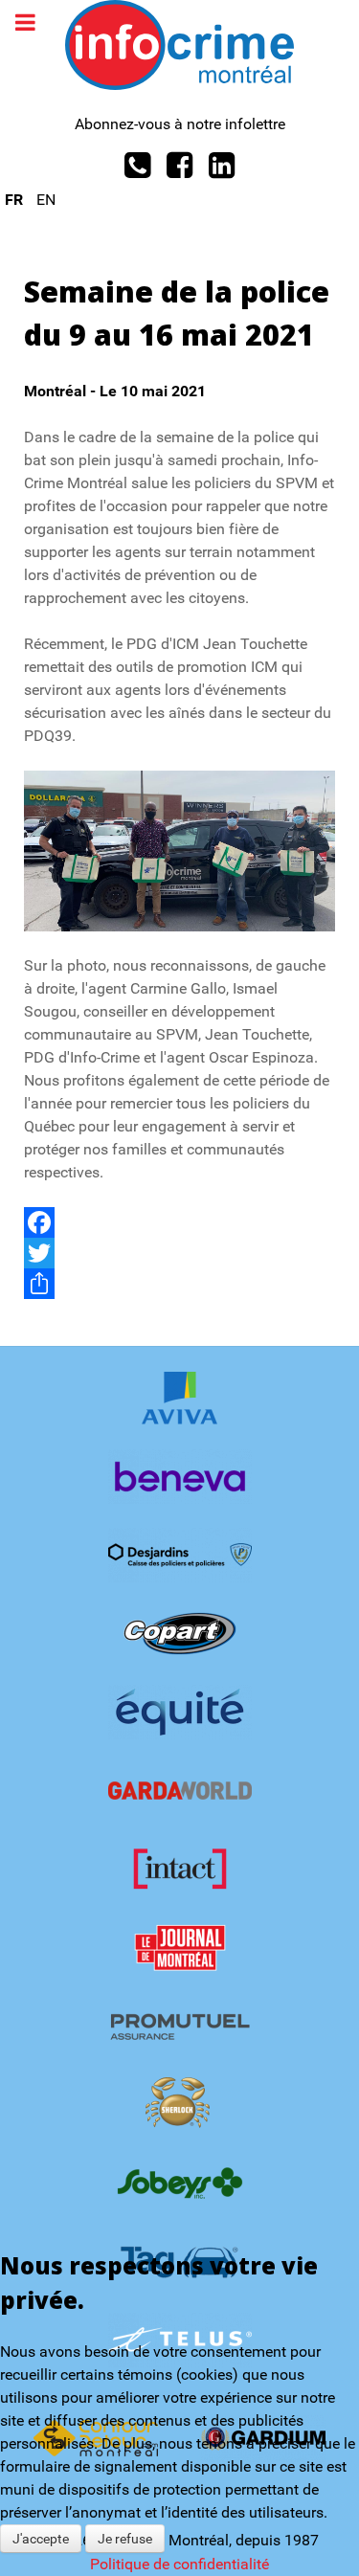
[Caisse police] (179, 1555)
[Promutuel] (179, 2026)
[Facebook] (179, 1222)
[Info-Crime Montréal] (179, 44)
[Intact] (179, 1869)
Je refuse (125, 2539)
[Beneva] (179, 1477)
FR (16, 200)
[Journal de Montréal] (179, 1948)
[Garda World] (179, 1791)
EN (46, 200)
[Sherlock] (179, 2105)
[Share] (179, 1284)
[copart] (179, 1634)
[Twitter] (179, 1253)
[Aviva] (179, 1398)
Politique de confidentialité (179, 2564)
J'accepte (41, 2539)
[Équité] (179, 1712)
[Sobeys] (179, 2183)
